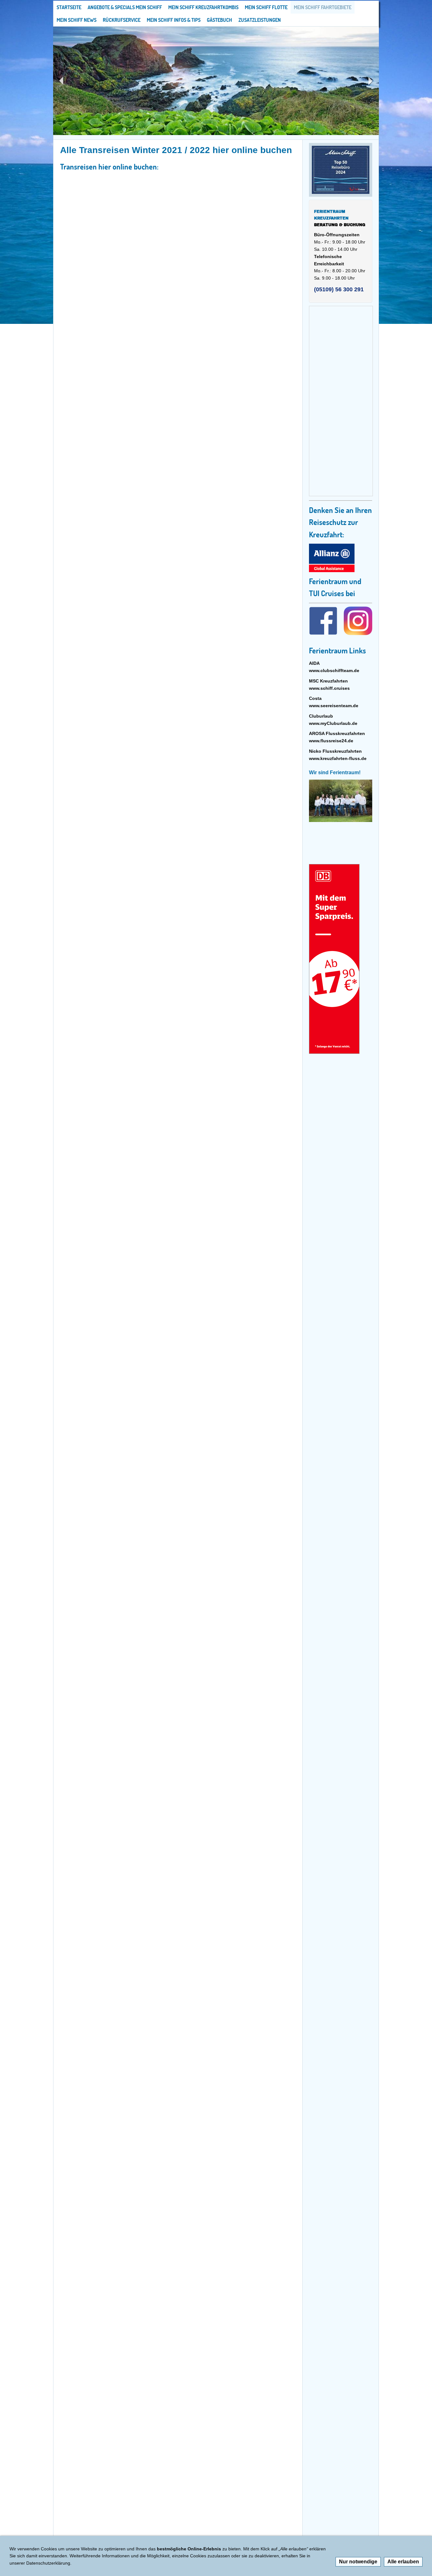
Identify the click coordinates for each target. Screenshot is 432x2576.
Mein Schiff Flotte (266, 7)
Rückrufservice (122, 20)
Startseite (69, 7)
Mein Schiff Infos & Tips (174, 20)
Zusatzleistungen (260, 20)
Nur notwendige (358, 2562)
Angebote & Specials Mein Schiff (125, 7)
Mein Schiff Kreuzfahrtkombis (203, 7)
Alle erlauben (403, 2562)
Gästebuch (219, 20)
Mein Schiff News (77, 20)
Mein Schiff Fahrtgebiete (323, 7)
